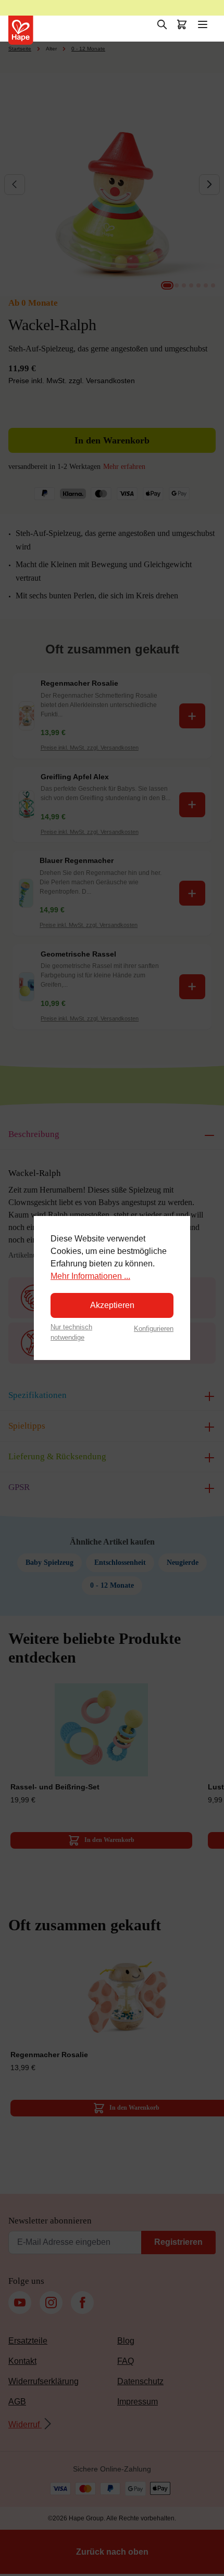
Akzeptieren (112, 1305)
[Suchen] (162, 24)
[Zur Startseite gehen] (21, 30)
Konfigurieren (154, 1329)
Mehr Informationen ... (90, 1276)
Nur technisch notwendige (71, 1332)
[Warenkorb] (182, 24)
